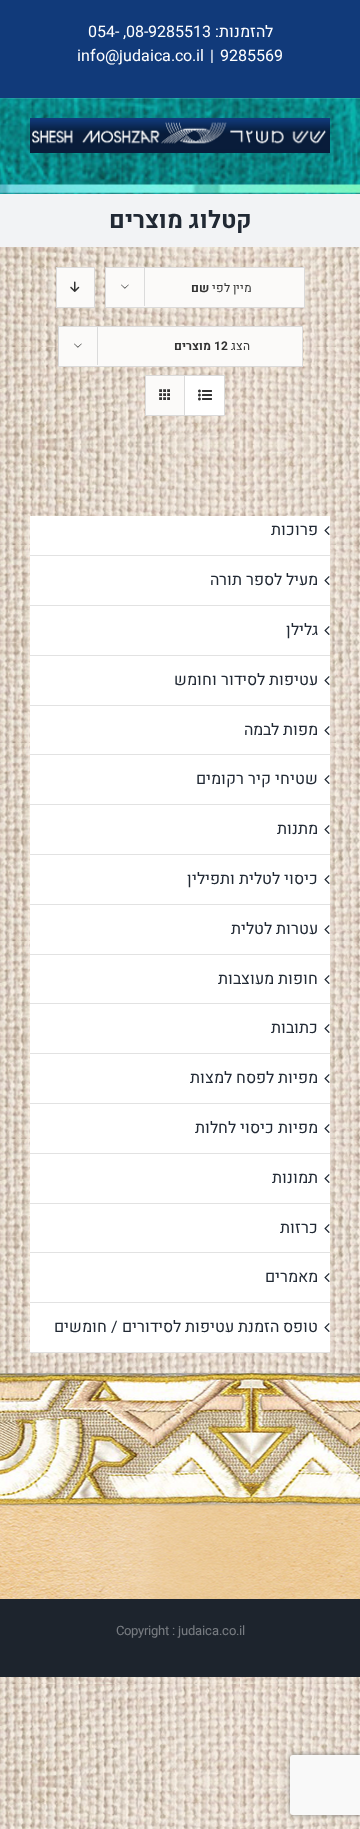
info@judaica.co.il (140, 56)
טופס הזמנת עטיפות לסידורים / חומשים (186, 1327)
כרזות (299, 1228)
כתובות (294, 1028)
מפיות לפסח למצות (254, 1078)
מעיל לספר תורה (264, 580)
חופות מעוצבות (268, 979)
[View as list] (204, 395)
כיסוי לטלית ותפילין (252, 879)
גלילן (302, 630)
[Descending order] (75, 287)
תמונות (295, 1178)
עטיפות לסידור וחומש (246, 680)
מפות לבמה (281, 730)
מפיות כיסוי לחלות (256, 1128)
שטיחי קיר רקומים (257, 779)
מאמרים (291, 1277)
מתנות (297, 829)
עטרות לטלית (274, 929)
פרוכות (294, 530)
